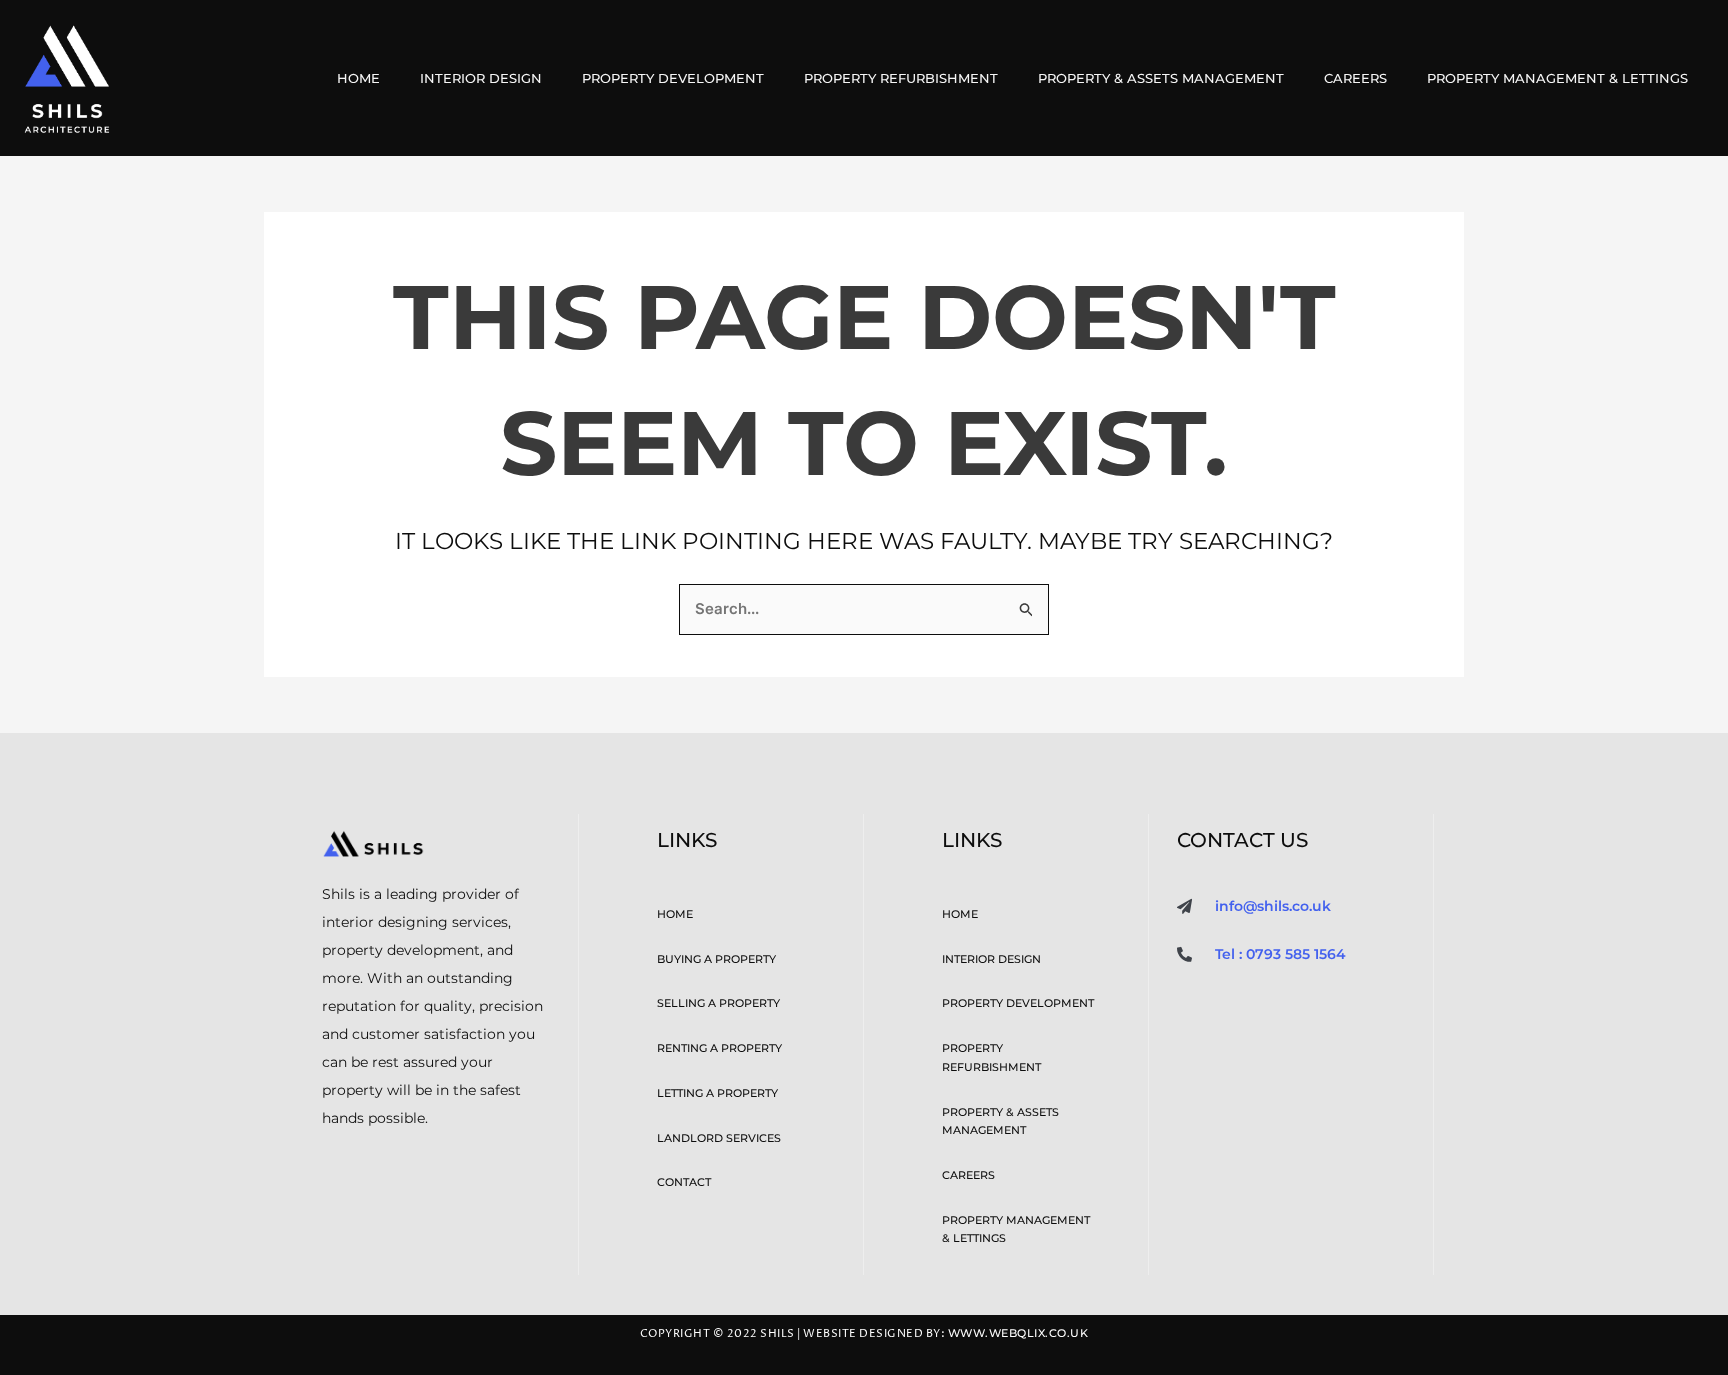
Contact (684, 1182)
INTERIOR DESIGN (481, 78)
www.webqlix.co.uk (1018, 1333)
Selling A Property (718, 1003)
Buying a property (716, 959)
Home (358, 78)
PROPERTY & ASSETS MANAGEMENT (1161, 78)
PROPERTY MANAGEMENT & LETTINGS (1557, 78)
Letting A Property (717, 1093)
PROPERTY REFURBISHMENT (901, 78)
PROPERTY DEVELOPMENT (673, 78)
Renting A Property (719, 1048)
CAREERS (1355, 78)
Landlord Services (719, 1138)
